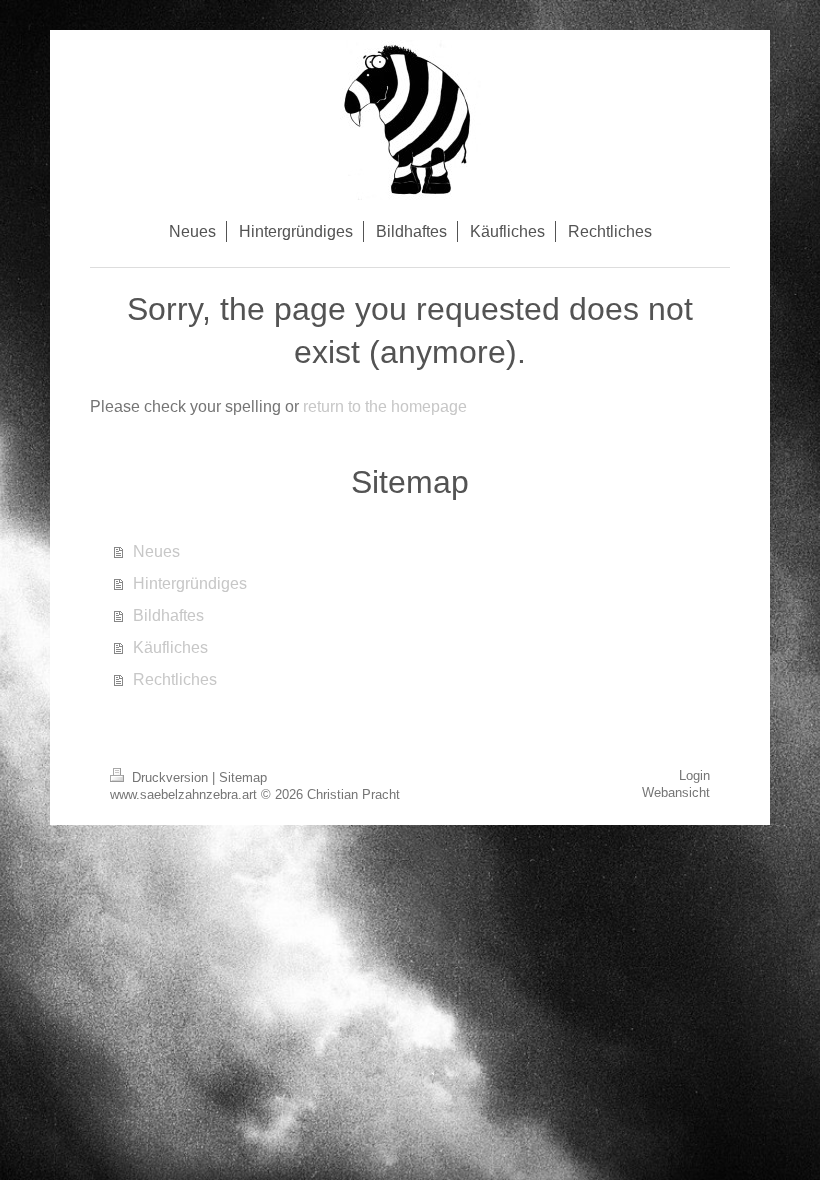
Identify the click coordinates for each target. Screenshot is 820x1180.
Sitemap (243, 778)
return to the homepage (385, 406)
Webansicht (676, 793)
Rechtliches (175, 679)
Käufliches (170, 647)
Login (694, 776)
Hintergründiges (190, 583)
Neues (156, 551)
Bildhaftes (168, 615)
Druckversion (170, 778)
